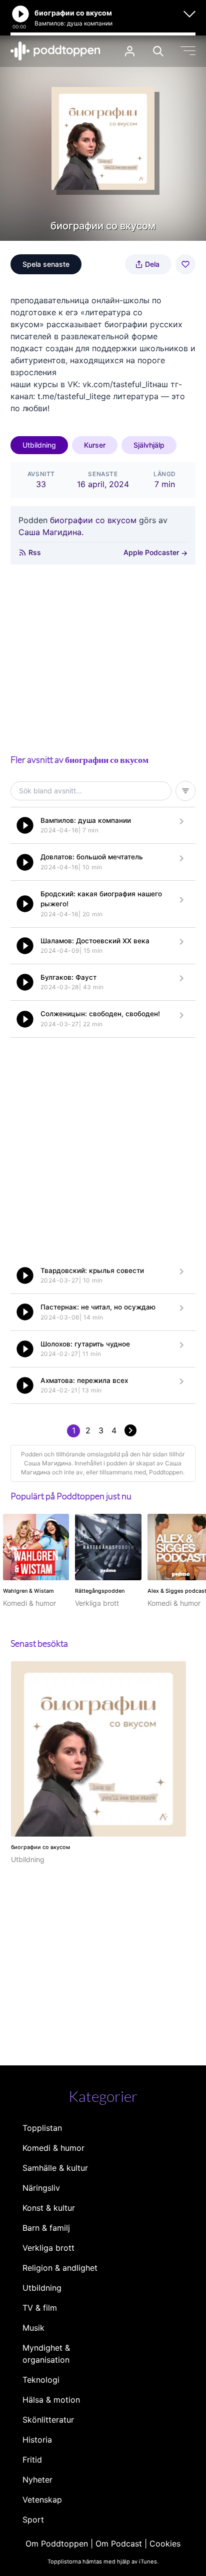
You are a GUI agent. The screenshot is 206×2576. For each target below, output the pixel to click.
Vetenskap (42, 2500)
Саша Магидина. (51, 532)
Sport (33, 2520)
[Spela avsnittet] (25, 825)
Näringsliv (41, 2188)
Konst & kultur (49, 2208)
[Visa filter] (185, 791)
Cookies (165, 2544)
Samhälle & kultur (55, 2168)
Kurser (95, 445)
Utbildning (39, 445)
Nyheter (37, 2480)
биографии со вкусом (93, 520)
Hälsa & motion (51, 2400)
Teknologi (41, 2380)
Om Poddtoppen (57, 2544)
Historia (37, 2440)
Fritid (32, 2460)
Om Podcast (119, 2544)
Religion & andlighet (60, 2268)
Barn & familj (46, 2228)
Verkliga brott (48, 2248)
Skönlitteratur (48, 2420)
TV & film (40, 2308)
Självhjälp (149, 445)
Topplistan (42, 2128)
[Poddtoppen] (55, 51)
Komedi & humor (53, 2148)
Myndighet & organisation (46, 2354)
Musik (33, 2328)
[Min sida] (130, 51)
